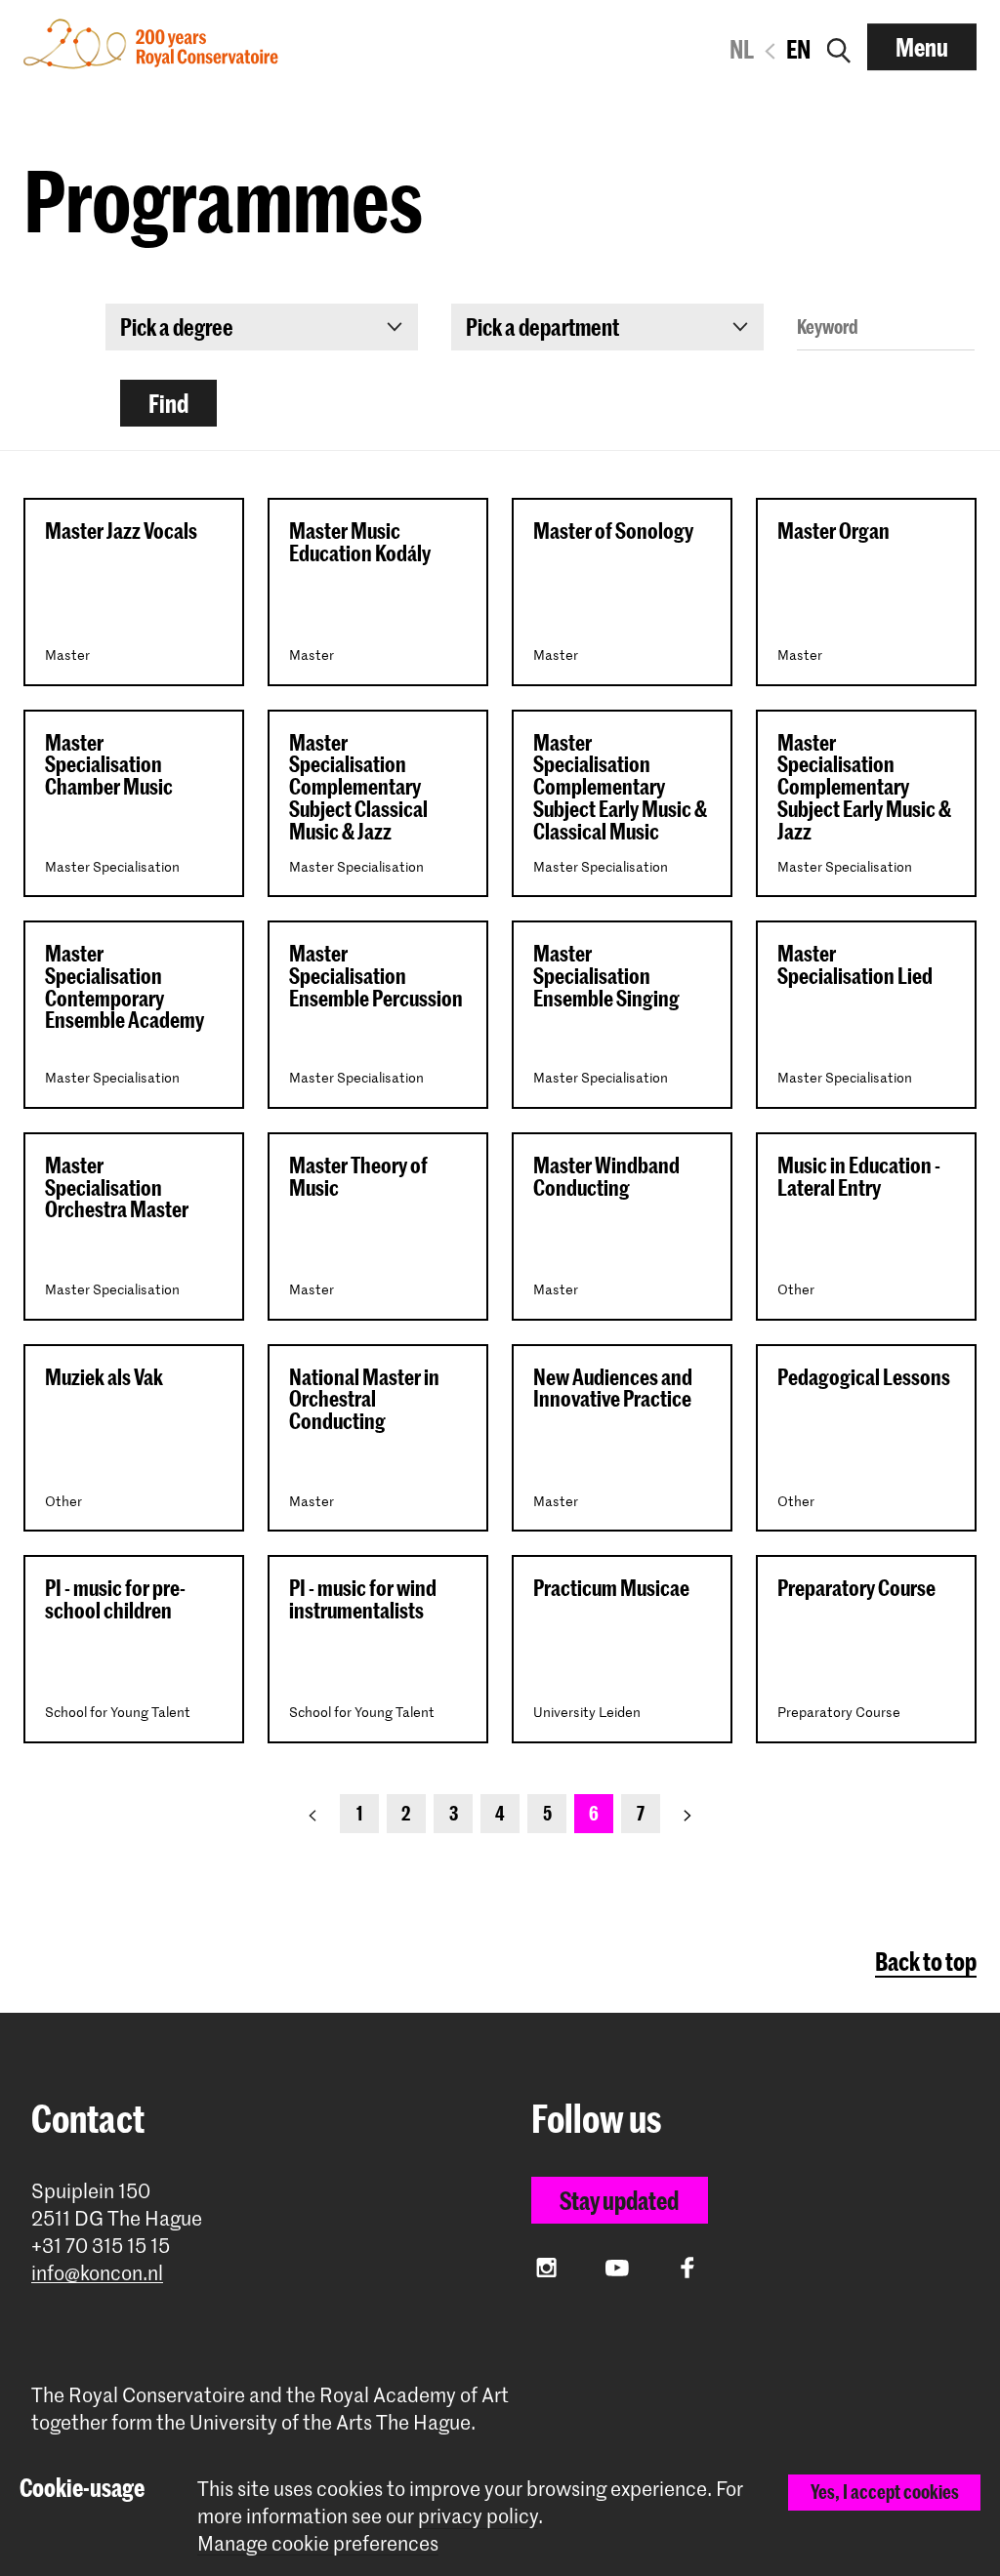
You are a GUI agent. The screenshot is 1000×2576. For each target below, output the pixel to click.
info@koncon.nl (97, 2273)
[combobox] (262, 327)
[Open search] (839, 47)
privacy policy (478, 2515)
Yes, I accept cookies (885, 2492)
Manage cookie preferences (318, 2543)
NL (742, 49)
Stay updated (619, 2200)
